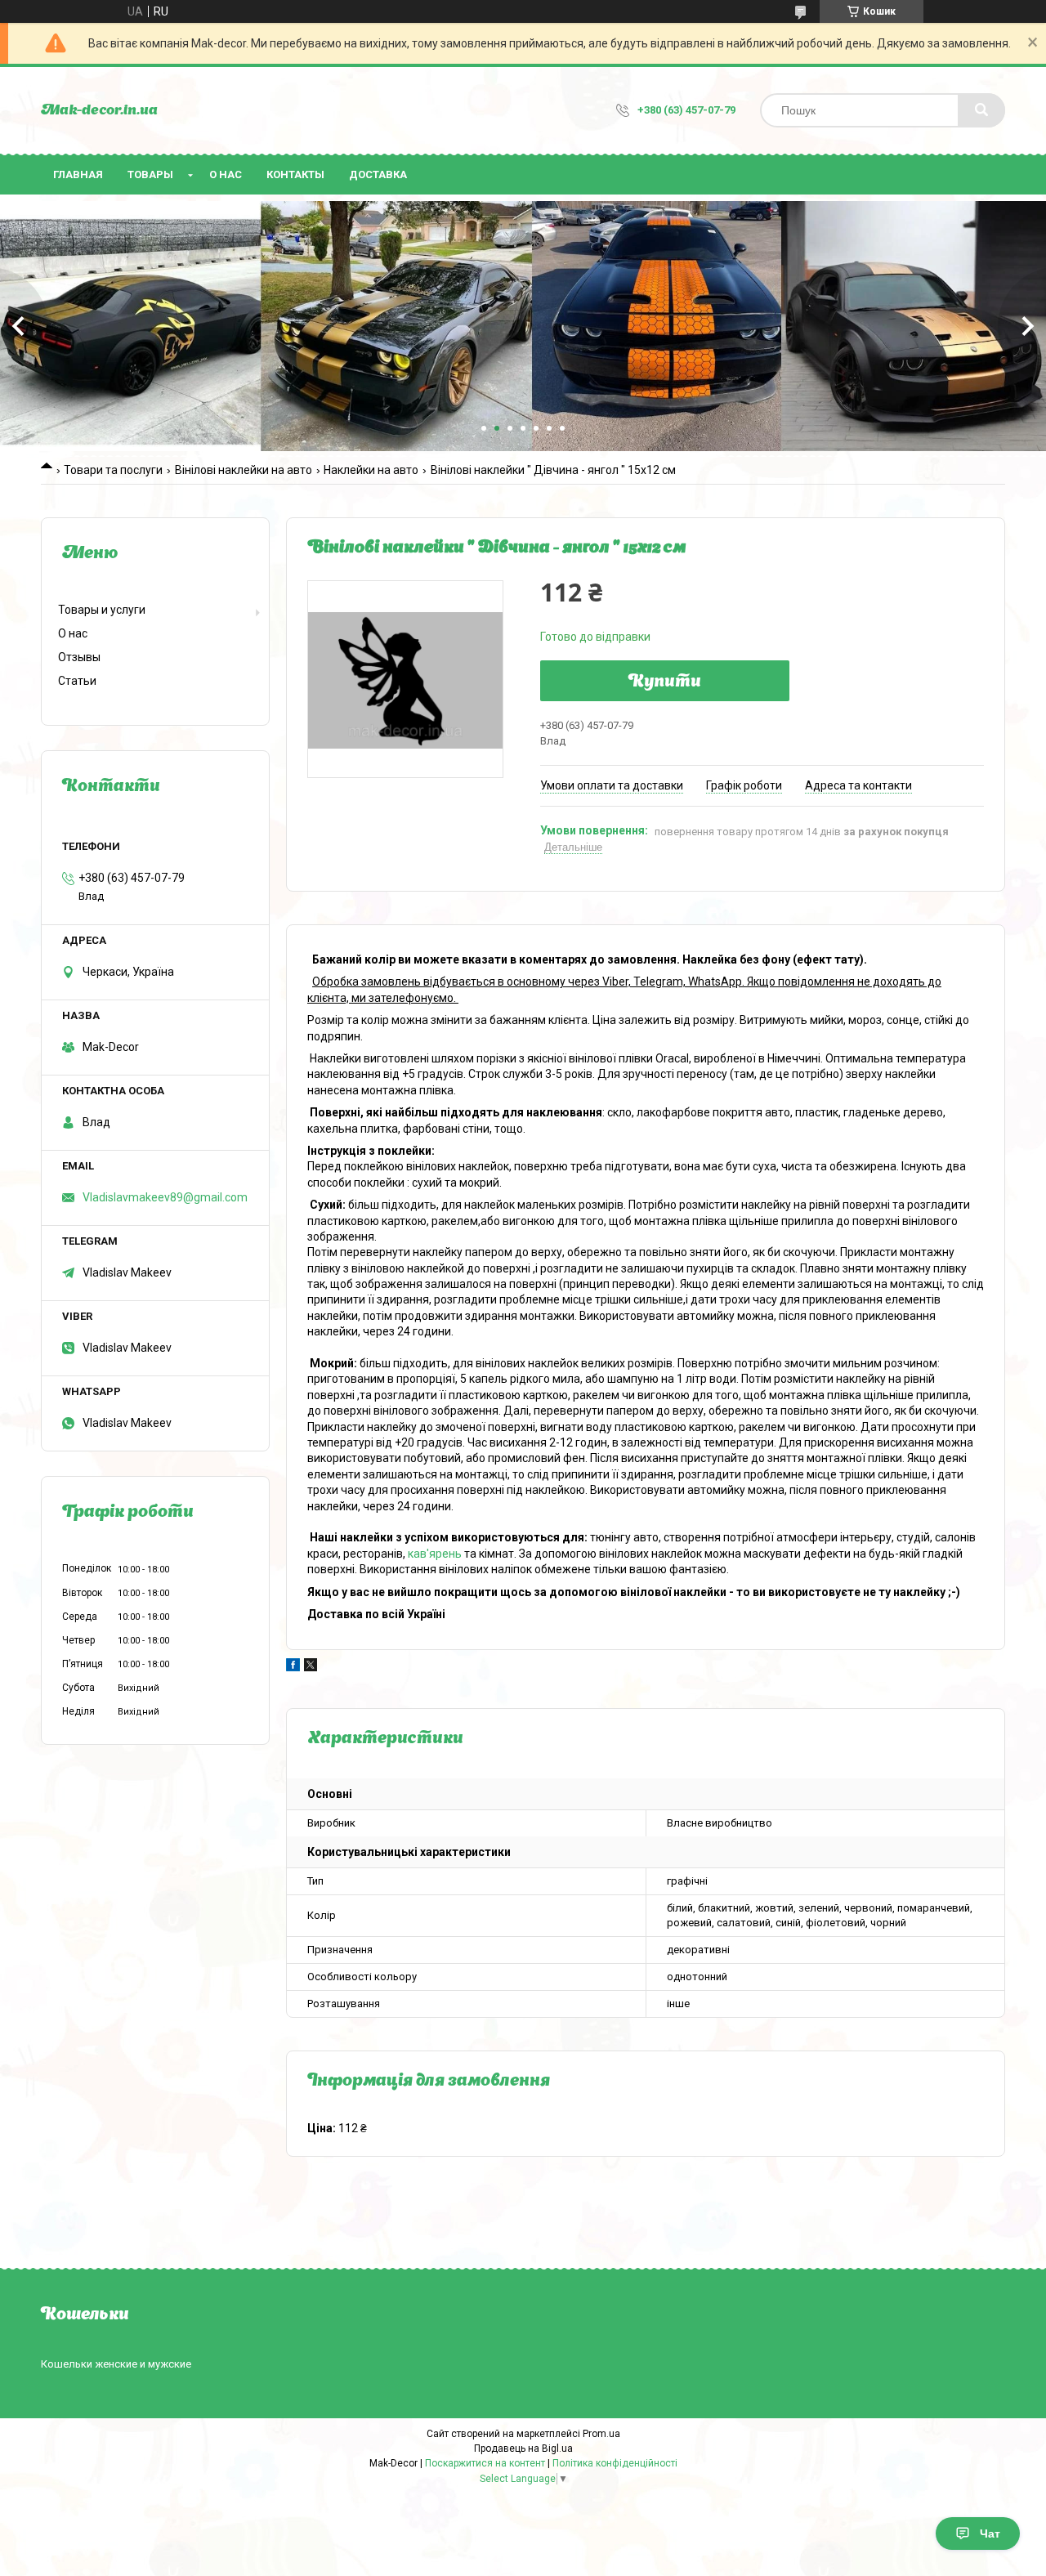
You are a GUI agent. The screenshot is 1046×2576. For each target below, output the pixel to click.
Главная (78, 174)
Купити (665, 682)
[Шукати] (981, 110)
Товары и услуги (102, 610)
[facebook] (293, 1667)
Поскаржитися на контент (485, 2463)
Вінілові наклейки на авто (244, 470)
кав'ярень (435, 1554)
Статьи (77, 681)
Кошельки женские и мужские (116, 2364)
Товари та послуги (113, 470)
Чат (990, 2534)
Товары (150, 174)
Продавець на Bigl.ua (523, 2449)
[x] (311, 1667)
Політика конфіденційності (615, 2463)
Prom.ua (601, 2434)
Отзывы (79, 657)
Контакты (295, 174)
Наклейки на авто (371, 470)
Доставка (378, 174)
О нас (226, 174)
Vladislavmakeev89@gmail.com (165, 1197)
